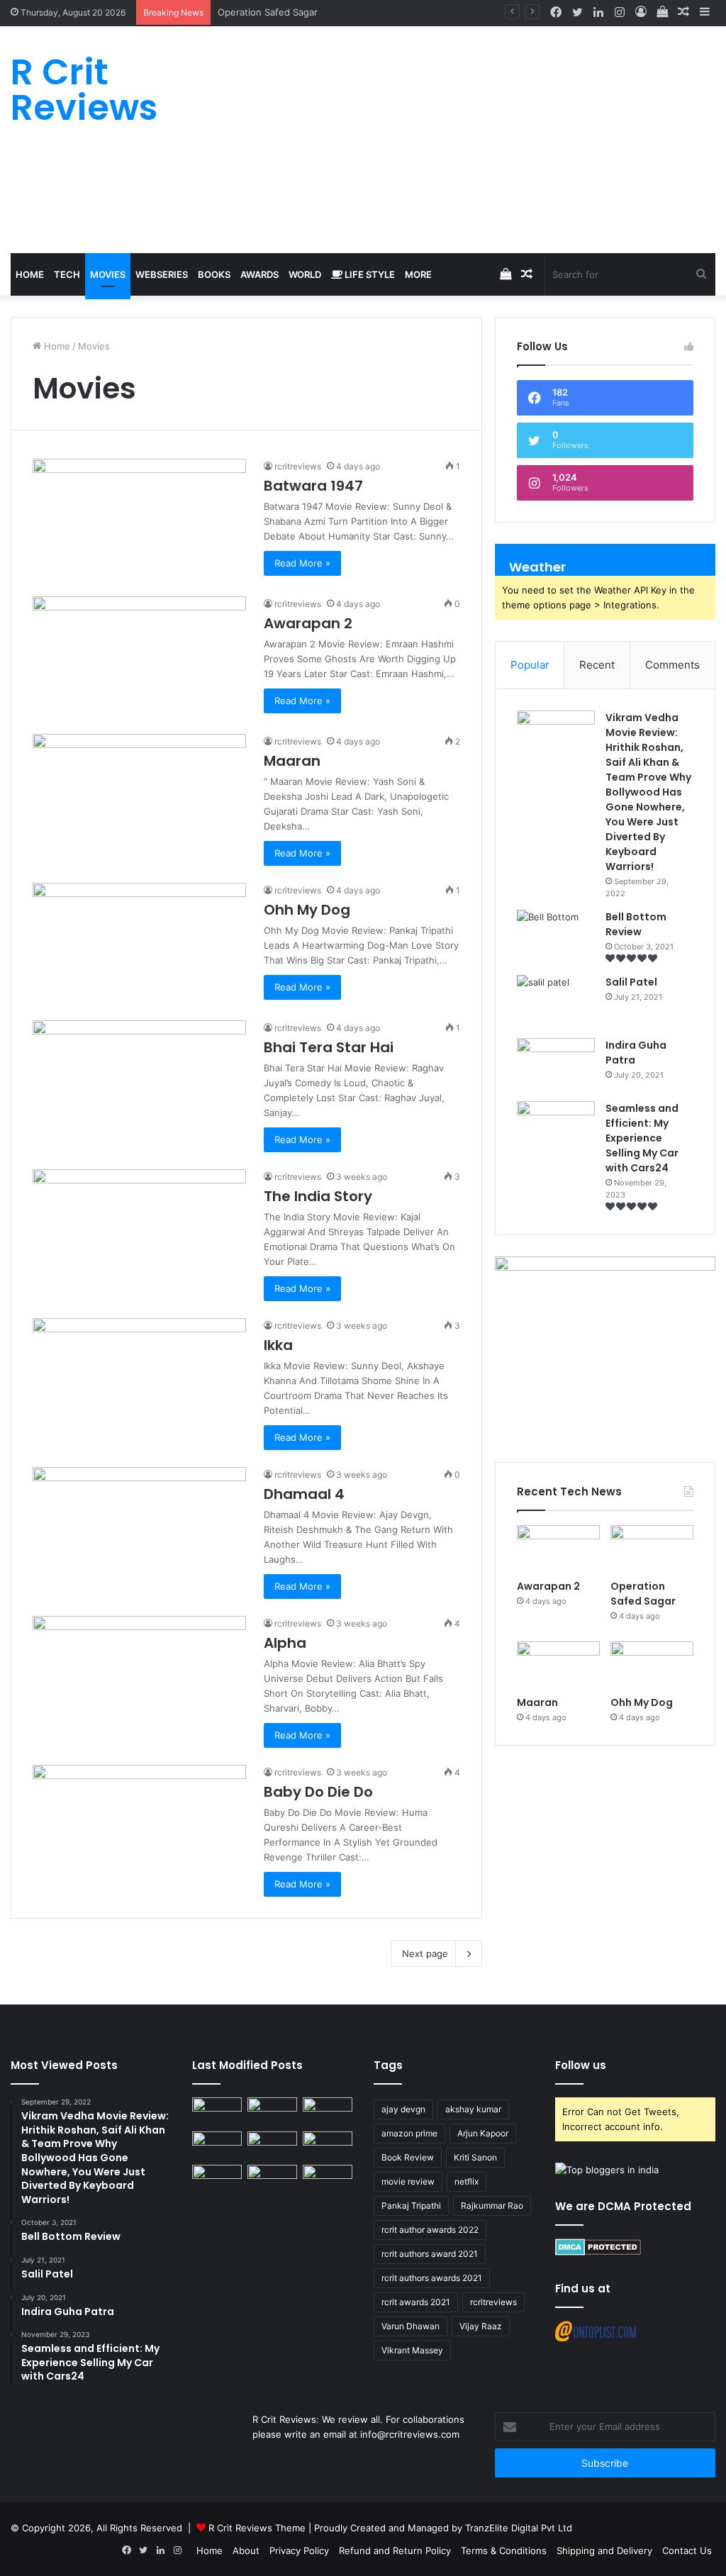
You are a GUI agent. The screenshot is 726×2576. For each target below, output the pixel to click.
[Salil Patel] (556, 1002)
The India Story (318, 1196)
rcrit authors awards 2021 (432, 2278)
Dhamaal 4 (306, 1494)
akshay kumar (473, 2109)
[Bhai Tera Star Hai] (139, 1081)
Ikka (278, 1345)
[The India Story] (139, 1230)
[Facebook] (556, 13)
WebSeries (162, 274)
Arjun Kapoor (483, 2133)
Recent (597, 665)
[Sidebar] (705, 12)
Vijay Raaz (481, 2326)
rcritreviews (298, 466)
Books (214, 274)
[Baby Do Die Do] (139, 1825)
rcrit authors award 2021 (430, 2254)
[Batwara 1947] (139, 519)
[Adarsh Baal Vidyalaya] (328, 2179)
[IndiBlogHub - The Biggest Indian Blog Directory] (607, 2170)
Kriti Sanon (475, 2157)
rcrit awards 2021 (416, 2302)
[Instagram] (620, 13)
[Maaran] (139, 794)
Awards (259, 274)
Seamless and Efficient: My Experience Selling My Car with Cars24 (642, 1138)
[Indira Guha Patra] (556, 1065)
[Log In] (641, 12)
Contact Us (687, 2550)
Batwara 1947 (313, 486)
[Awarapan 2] (139, 657)
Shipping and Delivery (604, 2550)
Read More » (302, 563)
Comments (672, 665)
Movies (108, 274)
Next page (425, 1953)
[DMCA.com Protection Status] (598, 2252)
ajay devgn (403, 2109)
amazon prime (409, 2133)
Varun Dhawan (411, 2326)
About (246, 2550)
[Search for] (701, 274)
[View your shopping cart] (662, 12)
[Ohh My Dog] (139, 943)
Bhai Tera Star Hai (330, 1047)
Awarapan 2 (308, 623)
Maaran (235, 12)
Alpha (285, 1643)
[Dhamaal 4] (139, 1527)
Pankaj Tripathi (411, 2206)
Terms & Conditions (504, 2550)
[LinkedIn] (598, 13)
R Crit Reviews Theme (257, 2528)
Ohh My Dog (309, 910)
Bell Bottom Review (636, 924)
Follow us (581, 2065)
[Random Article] (683, 12)
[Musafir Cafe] (217, 2179)
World (305, 274)
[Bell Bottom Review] (556, 936)
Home (30, 274)
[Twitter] (577, 13)
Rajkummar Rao (492, 2206)
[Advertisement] (484, 140)
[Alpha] (139, 1676)
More (418, 274)
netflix (467, 2181)
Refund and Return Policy (395, 2550)
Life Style (369, 274)
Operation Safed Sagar (643, 1594)
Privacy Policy (299, 2550)
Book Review (408, 2157)
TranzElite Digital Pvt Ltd (519, 2528)
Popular (530, 665)
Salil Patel (631, 982)
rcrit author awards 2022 (430, 2230)
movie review (408, 2181)
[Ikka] (139, 1378)
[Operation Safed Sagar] (652, 1549)
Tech (67, 274)
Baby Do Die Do (318, 1792)
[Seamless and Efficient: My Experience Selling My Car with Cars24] (556, 1128)
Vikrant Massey (412, 2350)
